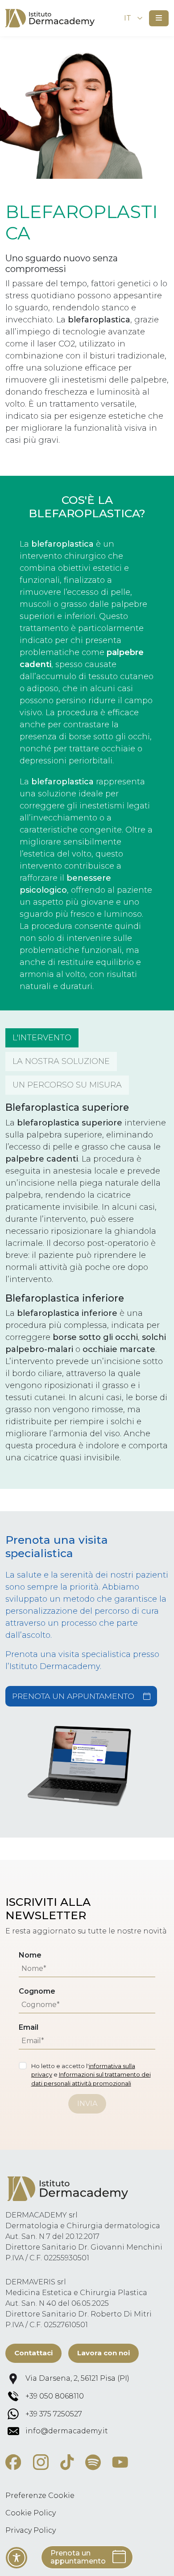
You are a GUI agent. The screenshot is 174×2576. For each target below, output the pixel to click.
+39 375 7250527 (54, 2414)
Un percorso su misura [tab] (67, 1085)
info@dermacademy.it (67, 2431)
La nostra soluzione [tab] (61, 1061)
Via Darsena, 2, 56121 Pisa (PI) (77, 2378)
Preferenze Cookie (40, 2496)
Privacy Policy (31, 2530)
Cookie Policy (31, 2513)
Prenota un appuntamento (73, 1696)
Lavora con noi (104, 2353)
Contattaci (33, 2353)
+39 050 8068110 (55, 2396)
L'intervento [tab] (42, 1038)
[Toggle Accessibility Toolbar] (17, 2558)
